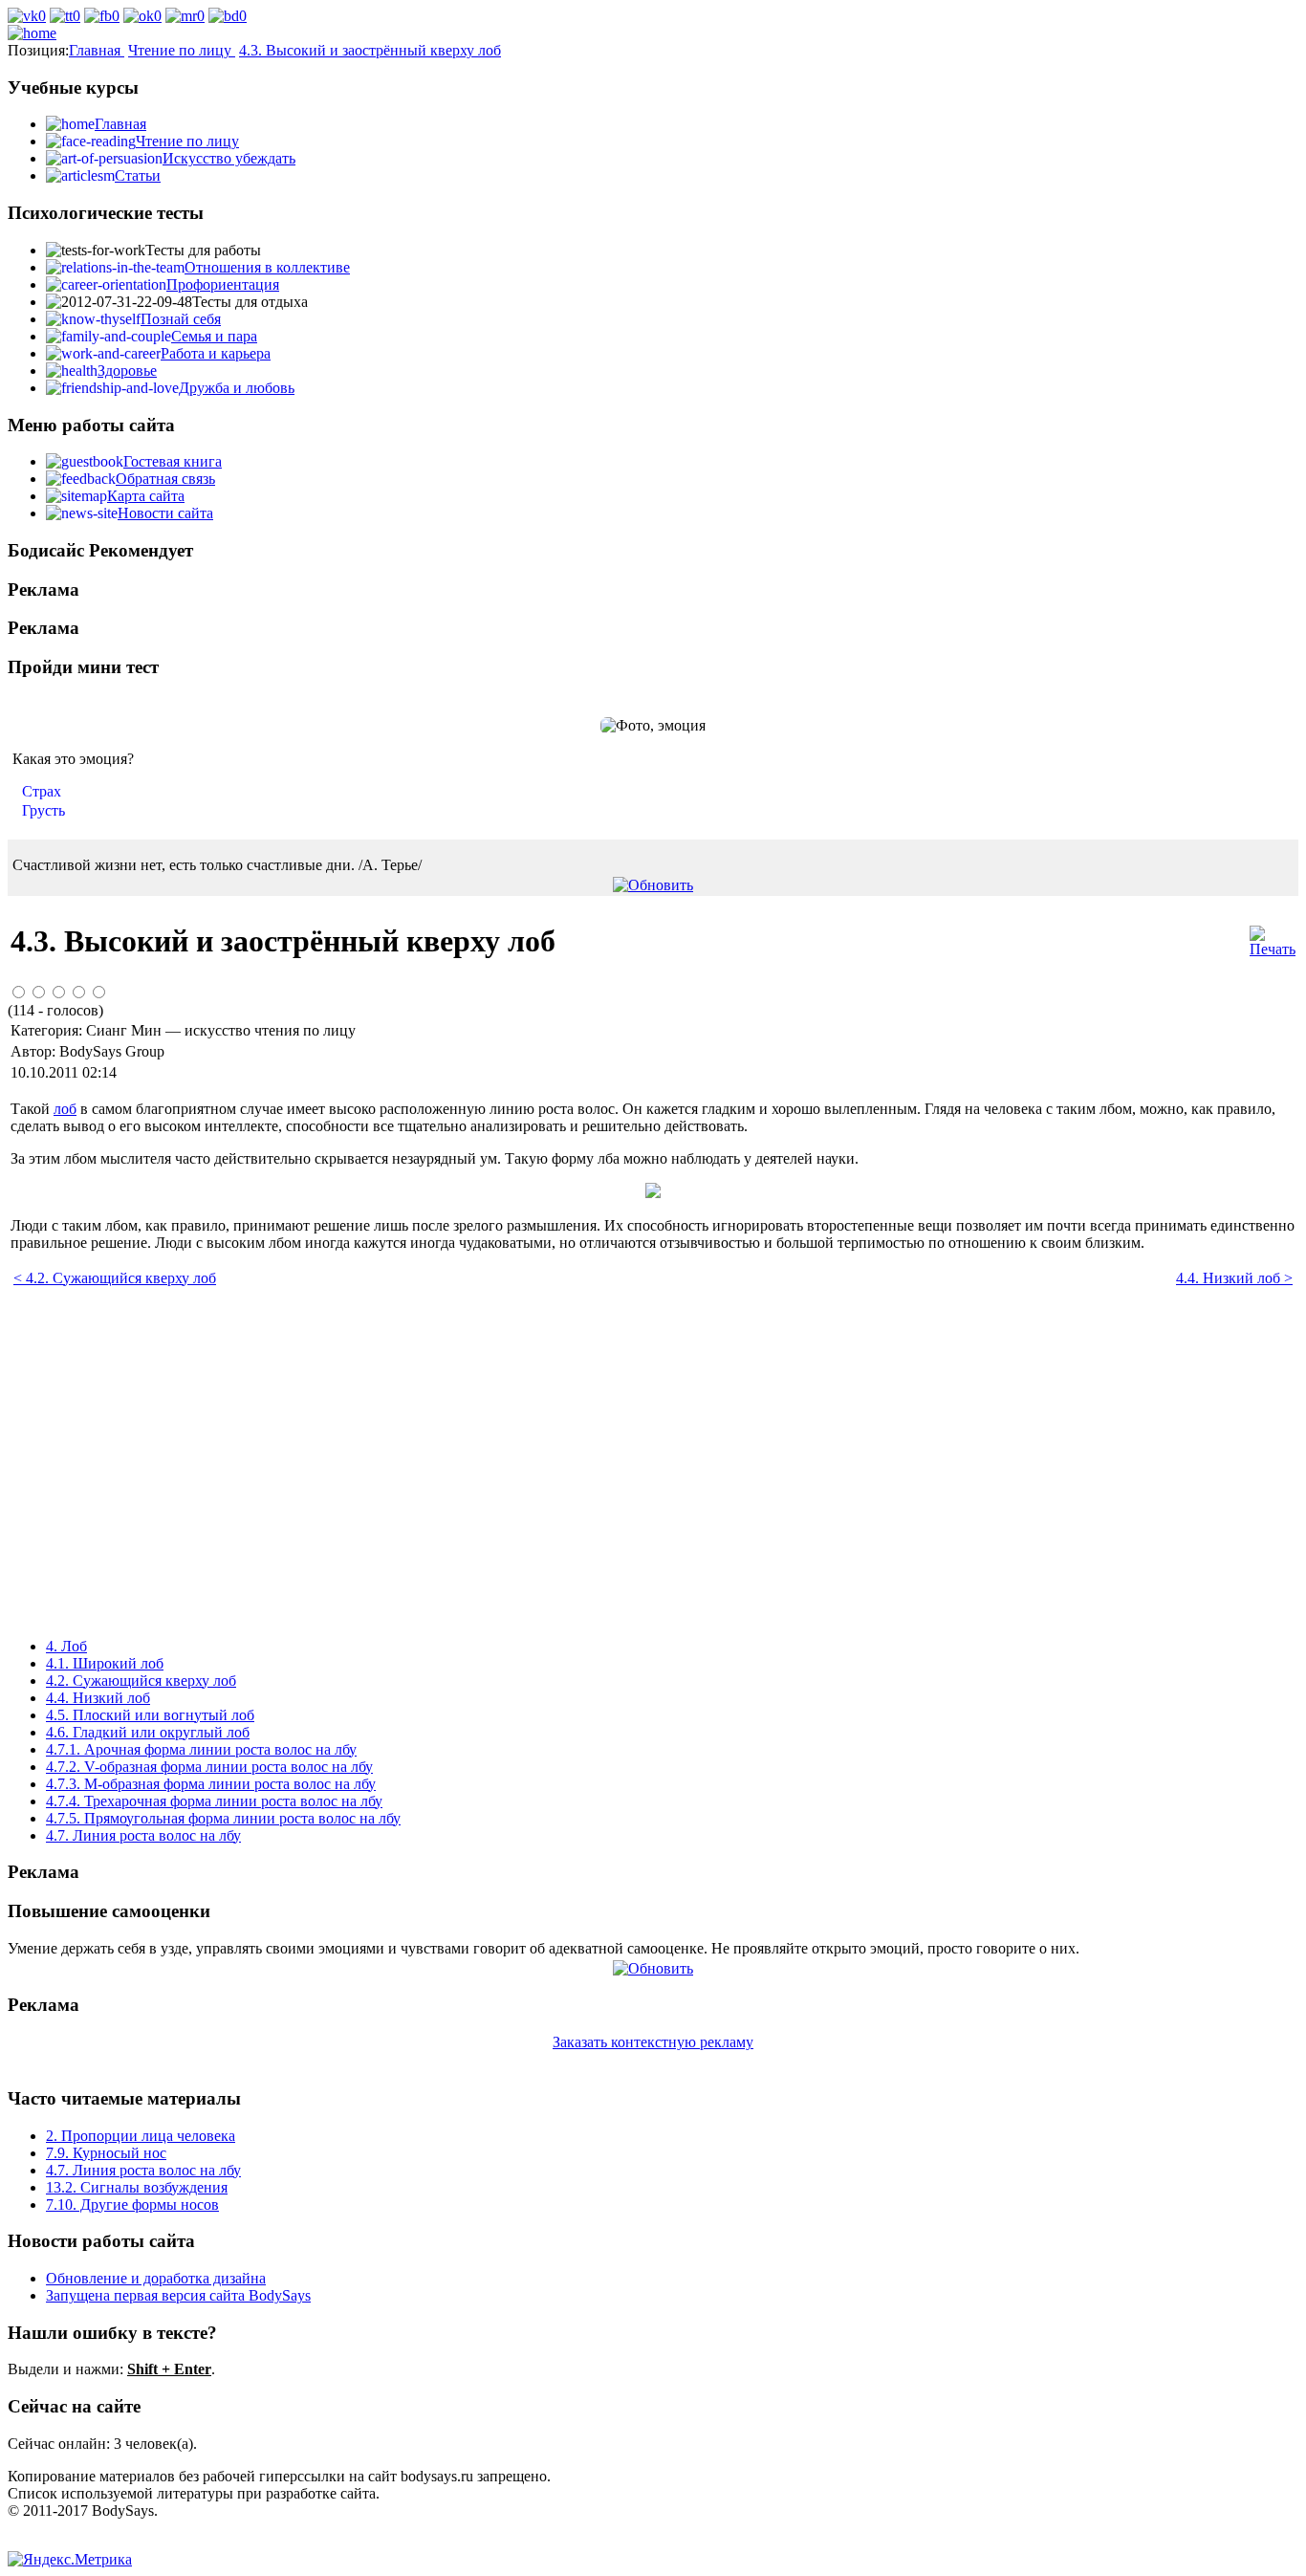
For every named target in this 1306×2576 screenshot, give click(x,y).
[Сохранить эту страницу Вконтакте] (27, 16)
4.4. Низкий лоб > (1234, 1278)
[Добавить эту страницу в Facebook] (102, 16)
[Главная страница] (32, 33)
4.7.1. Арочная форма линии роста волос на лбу (201, 1749)
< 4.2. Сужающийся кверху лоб (115, 1278)
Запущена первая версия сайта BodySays (178, 2295)
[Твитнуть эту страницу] (65, 16)
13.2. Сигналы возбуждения (137, 2187)
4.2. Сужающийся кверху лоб (141, 1681)
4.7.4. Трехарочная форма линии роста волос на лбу (214, 1801)
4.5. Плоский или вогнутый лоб (150, 1715)
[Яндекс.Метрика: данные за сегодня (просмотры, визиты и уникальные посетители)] (70, 2560)
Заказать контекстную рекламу (653, 2042)
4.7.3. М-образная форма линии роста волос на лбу (211, 1784)
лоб (65, 1109)
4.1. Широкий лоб (105, 1663)
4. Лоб (66, 1646)
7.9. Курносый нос (106, 2153)
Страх (42, 791)
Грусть (44, 810)
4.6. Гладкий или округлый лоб (148, 1732)
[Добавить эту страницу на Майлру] (185, 16)
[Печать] (1273, 949)
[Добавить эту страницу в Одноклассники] (142, 16)
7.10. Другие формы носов (132, 2205)
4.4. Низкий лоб (98, 1698)
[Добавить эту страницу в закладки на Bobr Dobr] (228, 16)
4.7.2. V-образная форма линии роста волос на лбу (209, 1767)
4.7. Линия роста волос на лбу (143, 1835)
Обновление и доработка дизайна (156, 2278)
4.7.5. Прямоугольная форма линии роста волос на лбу (223, 1818)
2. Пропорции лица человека (141, 2136)
